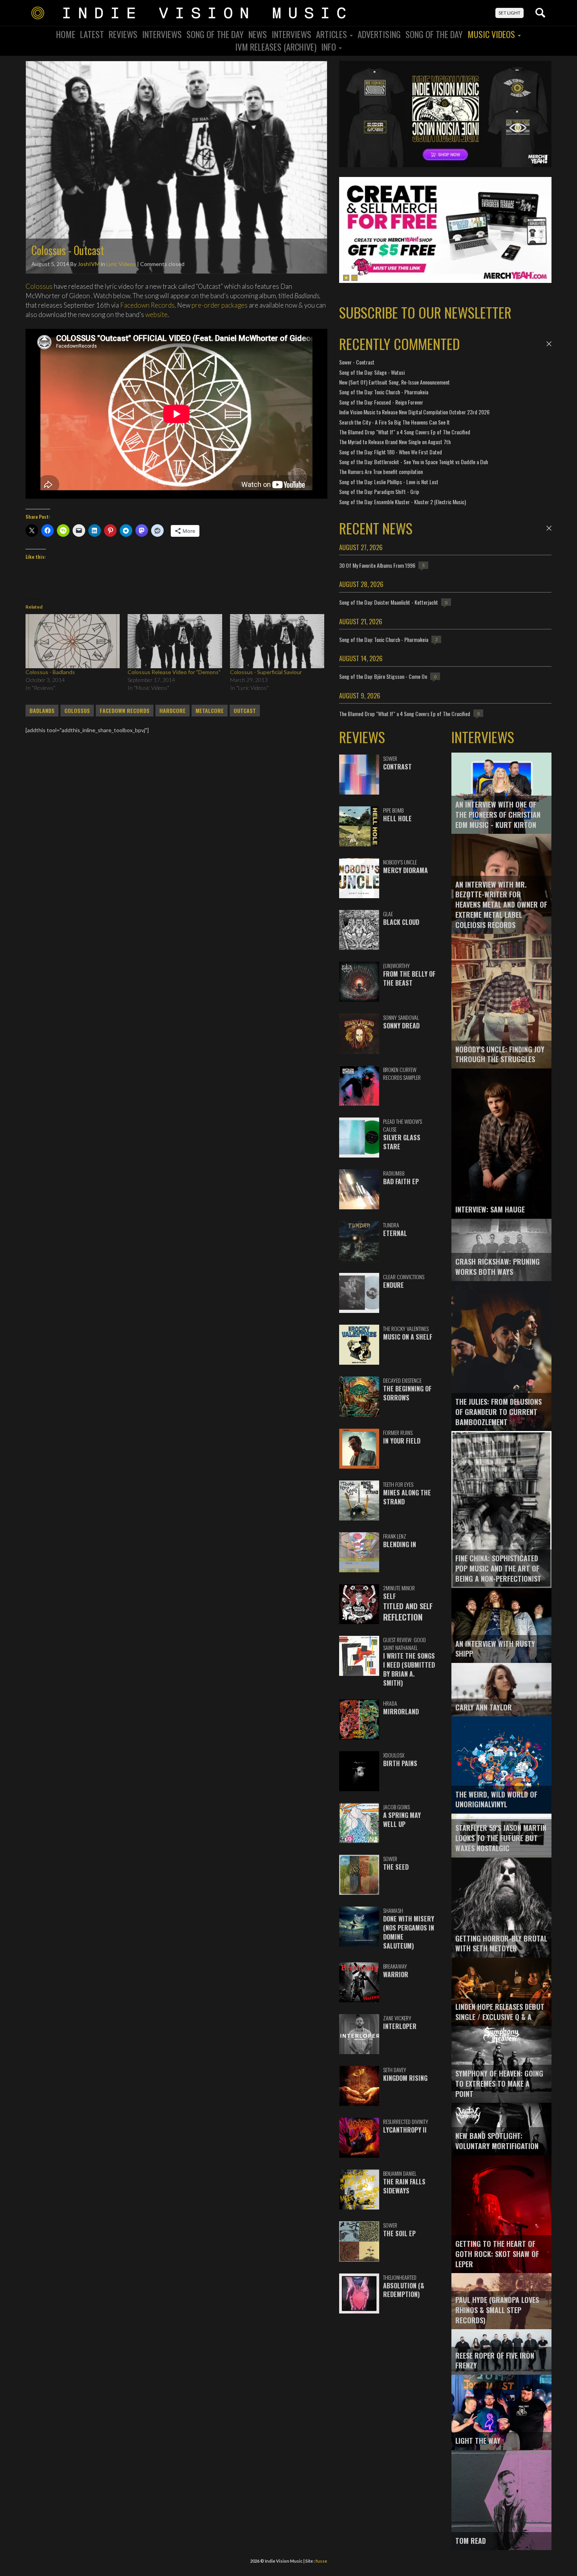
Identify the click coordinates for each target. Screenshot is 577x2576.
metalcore (210, 711)
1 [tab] (346, 278)
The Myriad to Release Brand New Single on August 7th (395, 442)
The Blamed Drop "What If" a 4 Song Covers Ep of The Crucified (405, 432)
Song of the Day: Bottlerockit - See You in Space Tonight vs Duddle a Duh (414, 462)
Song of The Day (434, 34)
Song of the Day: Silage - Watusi (372, 372)
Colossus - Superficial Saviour (266, 672)
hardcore (173, 711)
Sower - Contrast (357, 362)
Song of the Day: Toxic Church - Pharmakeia (384, 392)
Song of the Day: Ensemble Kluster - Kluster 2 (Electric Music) (403, 502)
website (156, 314)
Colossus (39, 286)
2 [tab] (354, 278)
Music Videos (492, 34)
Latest (92, 34)
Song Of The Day (215, 34)
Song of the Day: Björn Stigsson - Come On (383, 676)
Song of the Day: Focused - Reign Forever (381, 402)
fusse (321, 2561)
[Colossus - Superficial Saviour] (277, 641)
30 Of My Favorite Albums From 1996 (377, 565)
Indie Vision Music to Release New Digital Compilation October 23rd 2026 (414, 412)
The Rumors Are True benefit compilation (381, 471)
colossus (77, 711)
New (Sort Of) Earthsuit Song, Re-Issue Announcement (394, 382)
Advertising (379, 34)
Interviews (162, 34)
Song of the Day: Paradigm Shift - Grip (379, 491)
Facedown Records (147, 305)
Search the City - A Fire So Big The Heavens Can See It (394, 422)
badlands (42, 711)
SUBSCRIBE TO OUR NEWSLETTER (425, 312)
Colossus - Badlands (50, 672)
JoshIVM (89, 264)
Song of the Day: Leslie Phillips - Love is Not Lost (389, 482)
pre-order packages (219, 305)
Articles (332, 34)
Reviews (123, 34)
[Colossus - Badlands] (73, 641)
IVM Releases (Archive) (276, 47)
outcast (245, 711)
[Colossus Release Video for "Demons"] (175, 641)
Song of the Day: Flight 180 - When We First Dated (391, 452)
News (258, 34)
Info (330, 47)
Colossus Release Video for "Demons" (174, 672)
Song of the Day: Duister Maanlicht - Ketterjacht (389, 602)
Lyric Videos (121, 264)
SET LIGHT (509, 13)
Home (66, 34)
